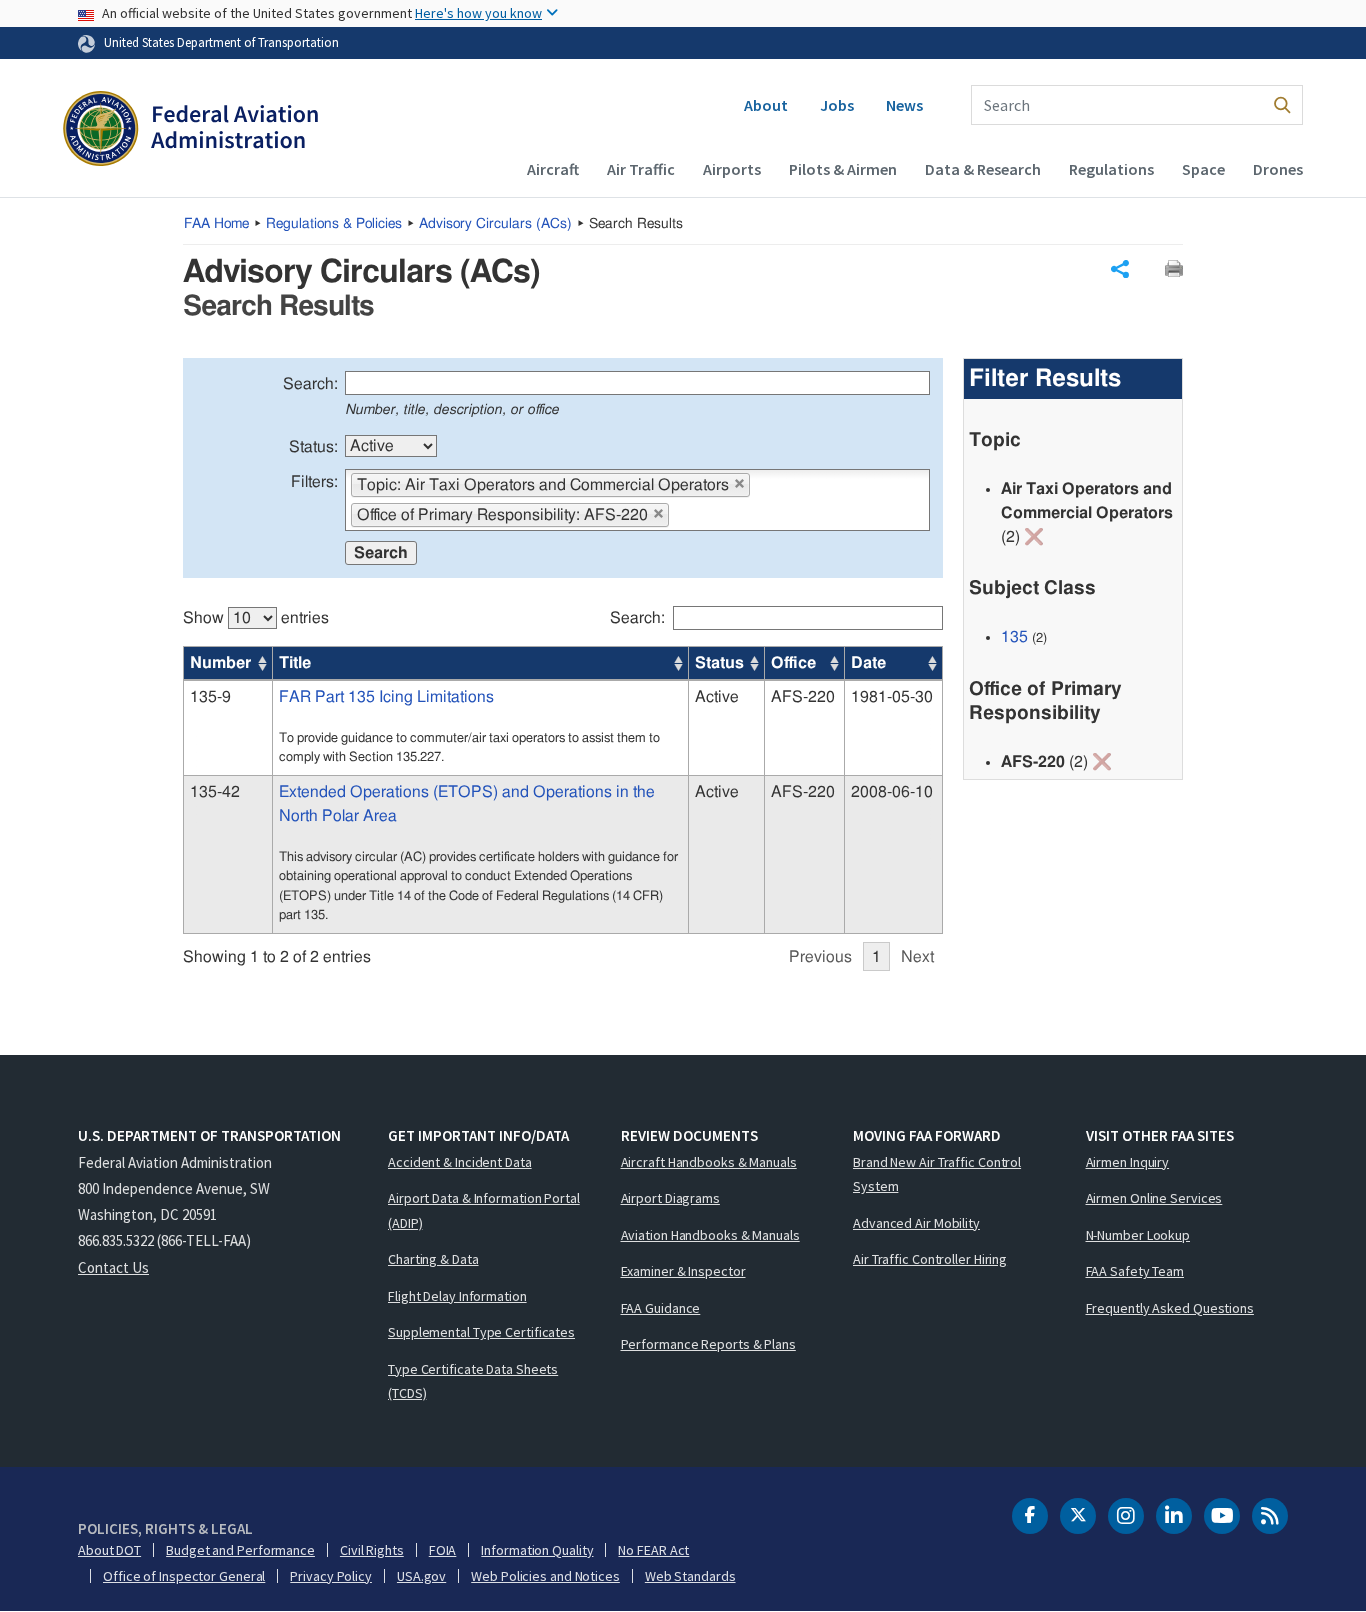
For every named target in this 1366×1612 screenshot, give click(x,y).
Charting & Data (433, 1259)
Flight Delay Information (457, 1296)
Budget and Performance (240, 1550)
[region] (563, 778)
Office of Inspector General (184, 1576)
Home (216, 224)
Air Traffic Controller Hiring (930, 1259)
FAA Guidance (661, 1308)
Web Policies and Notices (545, 1576)
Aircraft (553, 169)
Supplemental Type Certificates (481, 1332)
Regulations (1111, 169)
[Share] (1120, 269)
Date (868, 663)
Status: (313, 447)
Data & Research (983, 169)
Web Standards (690, 1576)
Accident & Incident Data (460, 1162)
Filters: (314, 482)
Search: (310, 384)
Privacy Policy (331, 1576)
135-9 (210, 697)
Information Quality (537, 1550)
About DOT (109, 1550)
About (766, 105)
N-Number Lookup (1138, 1235)
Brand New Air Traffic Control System (937, 1174)
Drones (1278, 169)
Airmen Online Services (1154, 1198)
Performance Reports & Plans (708, 1344)
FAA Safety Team (1135, 1271)
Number (220, 663)
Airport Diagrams (670, 1198)
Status (719, 663)
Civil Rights (372, 1550)
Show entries (256, 618)
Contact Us (113, 1267)
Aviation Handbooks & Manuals (710, 1235)
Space (1203, 169)
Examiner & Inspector (683, 1271)
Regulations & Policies (334, 224)
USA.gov (421, 1576)
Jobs (837, 105)
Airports (732, 169)
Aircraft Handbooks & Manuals (709, 1162)
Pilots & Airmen (843, 169)
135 (1014, 637)
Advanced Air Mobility (916, 1223)
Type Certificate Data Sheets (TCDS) (473, 1381)
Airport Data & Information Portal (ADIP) (484, 1210)
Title (295, 663)
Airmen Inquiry (1128, 1162)
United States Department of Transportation (221, 42)
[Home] (190, 131)
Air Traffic (641, 169)
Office (793, 663)
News (904, 105)
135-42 (215, 792)
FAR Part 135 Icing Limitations (386, 697)
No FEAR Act (653, 1550)
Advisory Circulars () (495, 224)
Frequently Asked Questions (1170, 1308)
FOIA (443, 1550)
